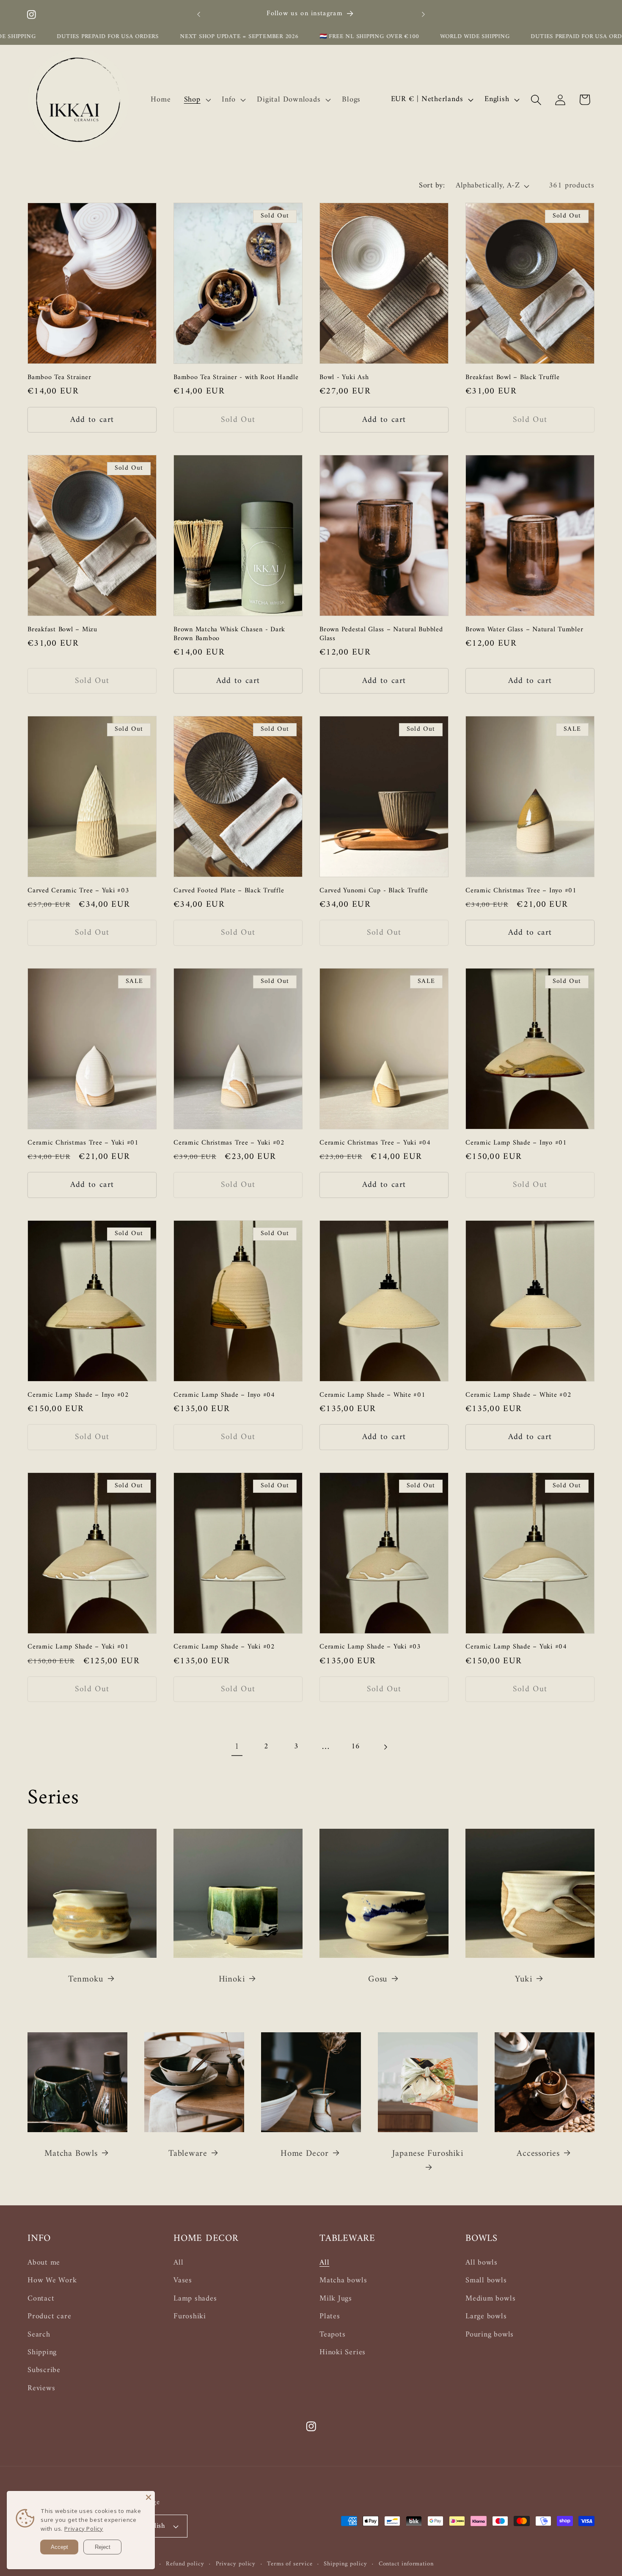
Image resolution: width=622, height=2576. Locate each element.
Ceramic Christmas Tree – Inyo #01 (521, 891)
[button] (196, 100)
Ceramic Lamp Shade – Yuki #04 (516, 1647)
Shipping (42, 2353)
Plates (330, 2317)
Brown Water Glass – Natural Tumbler (524, 630)
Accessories (538, 2154)
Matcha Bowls (71, 2154)
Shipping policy (345, 2564)
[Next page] (385, 1747)
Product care (49, 2317)
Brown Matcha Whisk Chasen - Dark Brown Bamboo (229, 634)
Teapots (332, 2335)
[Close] (149, 2497)
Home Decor (305, 2154)
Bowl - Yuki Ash (344, 378)
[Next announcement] (424, 14)
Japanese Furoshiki (428, 2154)
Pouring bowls (490, 2335)
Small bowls (486, 2281)
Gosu (378, 1980)
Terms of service (290, 2564)
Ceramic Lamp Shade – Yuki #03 (370, 1647)
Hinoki (232, 1980)
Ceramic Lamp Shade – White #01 (373, 1395)
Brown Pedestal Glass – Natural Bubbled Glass (381, 634)
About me (44, 2263)
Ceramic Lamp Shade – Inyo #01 (516, 1143)
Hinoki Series (343, 2353)
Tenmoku (86, 1980)
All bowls (482, 2263)
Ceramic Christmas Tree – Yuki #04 (375, 1143)
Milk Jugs (336, 2299)
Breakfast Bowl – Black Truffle (513, 378)
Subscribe (44, 2370)
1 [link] (237, 1747)
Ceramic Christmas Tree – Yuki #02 (229, 1143)
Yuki (523, 1980)
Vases (183, 2281)
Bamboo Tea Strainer (59, 378)
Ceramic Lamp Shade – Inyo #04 (224, 1395)
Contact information (406, 2564)
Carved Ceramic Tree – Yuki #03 (78, 891)
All (178, 2263)
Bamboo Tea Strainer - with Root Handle (236, 378)
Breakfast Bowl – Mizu (62, 630)
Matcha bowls (343, 2281)
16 (356, 1747)
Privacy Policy (84, 2529)
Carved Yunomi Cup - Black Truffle (374, 891)
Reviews (41, 2389)
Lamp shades (195, 2299)
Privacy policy (236, 2564)
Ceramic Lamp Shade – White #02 (519, 1395)
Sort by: (432, 186)
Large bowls (486, 2317)
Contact (41, 2299)
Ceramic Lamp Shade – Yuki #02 (224, 1647)
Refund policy (185, 2564)
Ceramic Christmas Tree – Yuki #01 (83, 1143)
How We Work (52, 2281)
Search (39, 2335)
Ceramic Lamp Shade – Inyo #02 (78, 1395)
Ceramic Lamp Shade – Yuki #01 (78, 1647)
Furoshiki (190, 2317)
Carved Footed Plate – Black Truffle (229, 891)
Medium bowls (490, 2299)
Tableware (188, 2154)
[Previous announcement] (199, 14)
